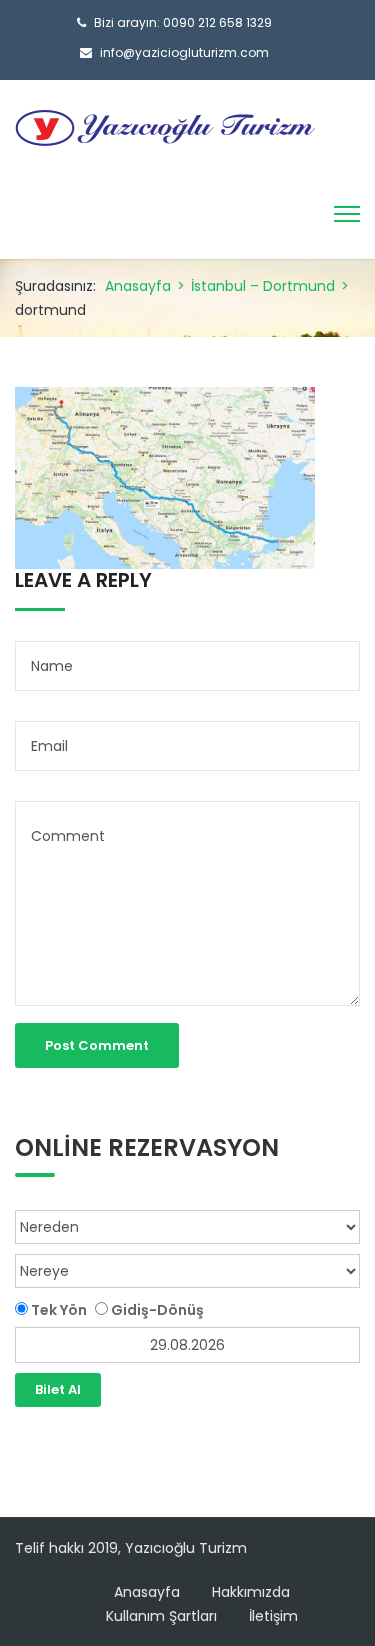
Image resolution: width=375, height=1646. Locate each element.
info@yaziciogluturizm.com (184, 52)
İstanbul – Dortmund (263, 286)
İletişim (273, 1616)
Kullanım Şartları (161, 1616)
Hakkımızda (251, 1592)
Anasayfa (138, 286)
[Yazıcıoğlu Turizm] (165, 127)
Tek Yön (57, 1310)
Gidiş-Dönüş (156, 1310)
